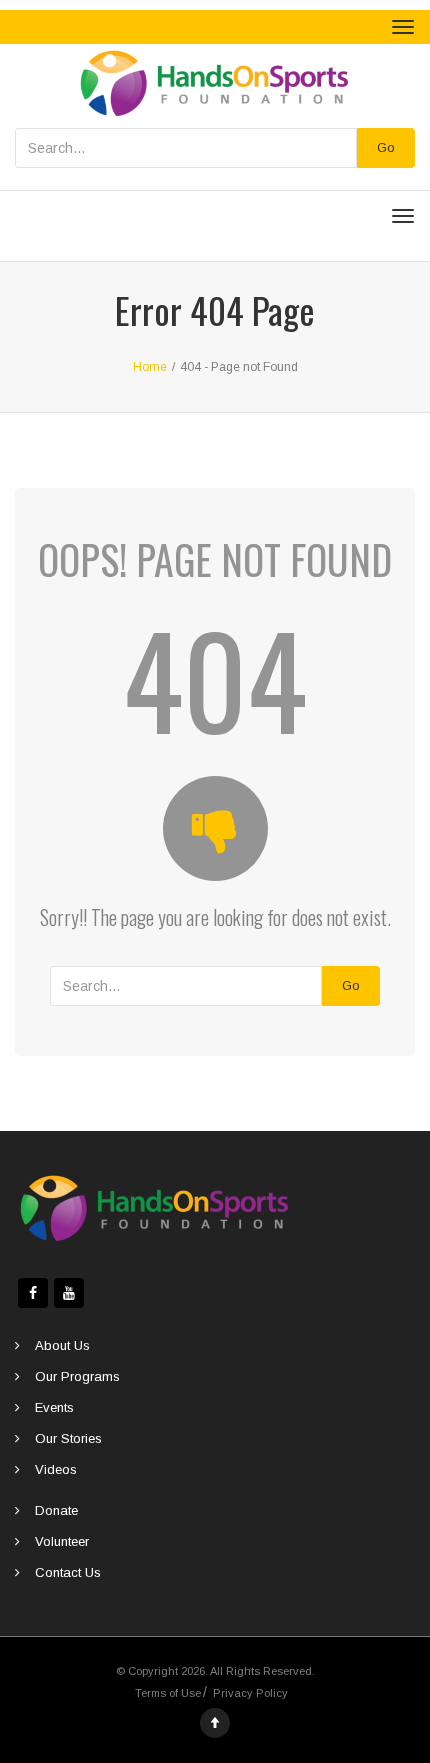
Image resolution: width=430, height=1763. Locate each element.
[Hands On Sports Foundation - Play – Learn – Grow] (215, 82)
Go (386, 147)
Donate (56, 1510)
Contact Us (68, 1572)
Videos (56, 1469)
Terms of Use (168, 1693)
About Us (62, 1345)
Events (54, 1407)
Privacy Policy (250, 1693)
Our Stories (68, 1438)
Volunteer (62, 1541)
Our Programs (77, 1376)
